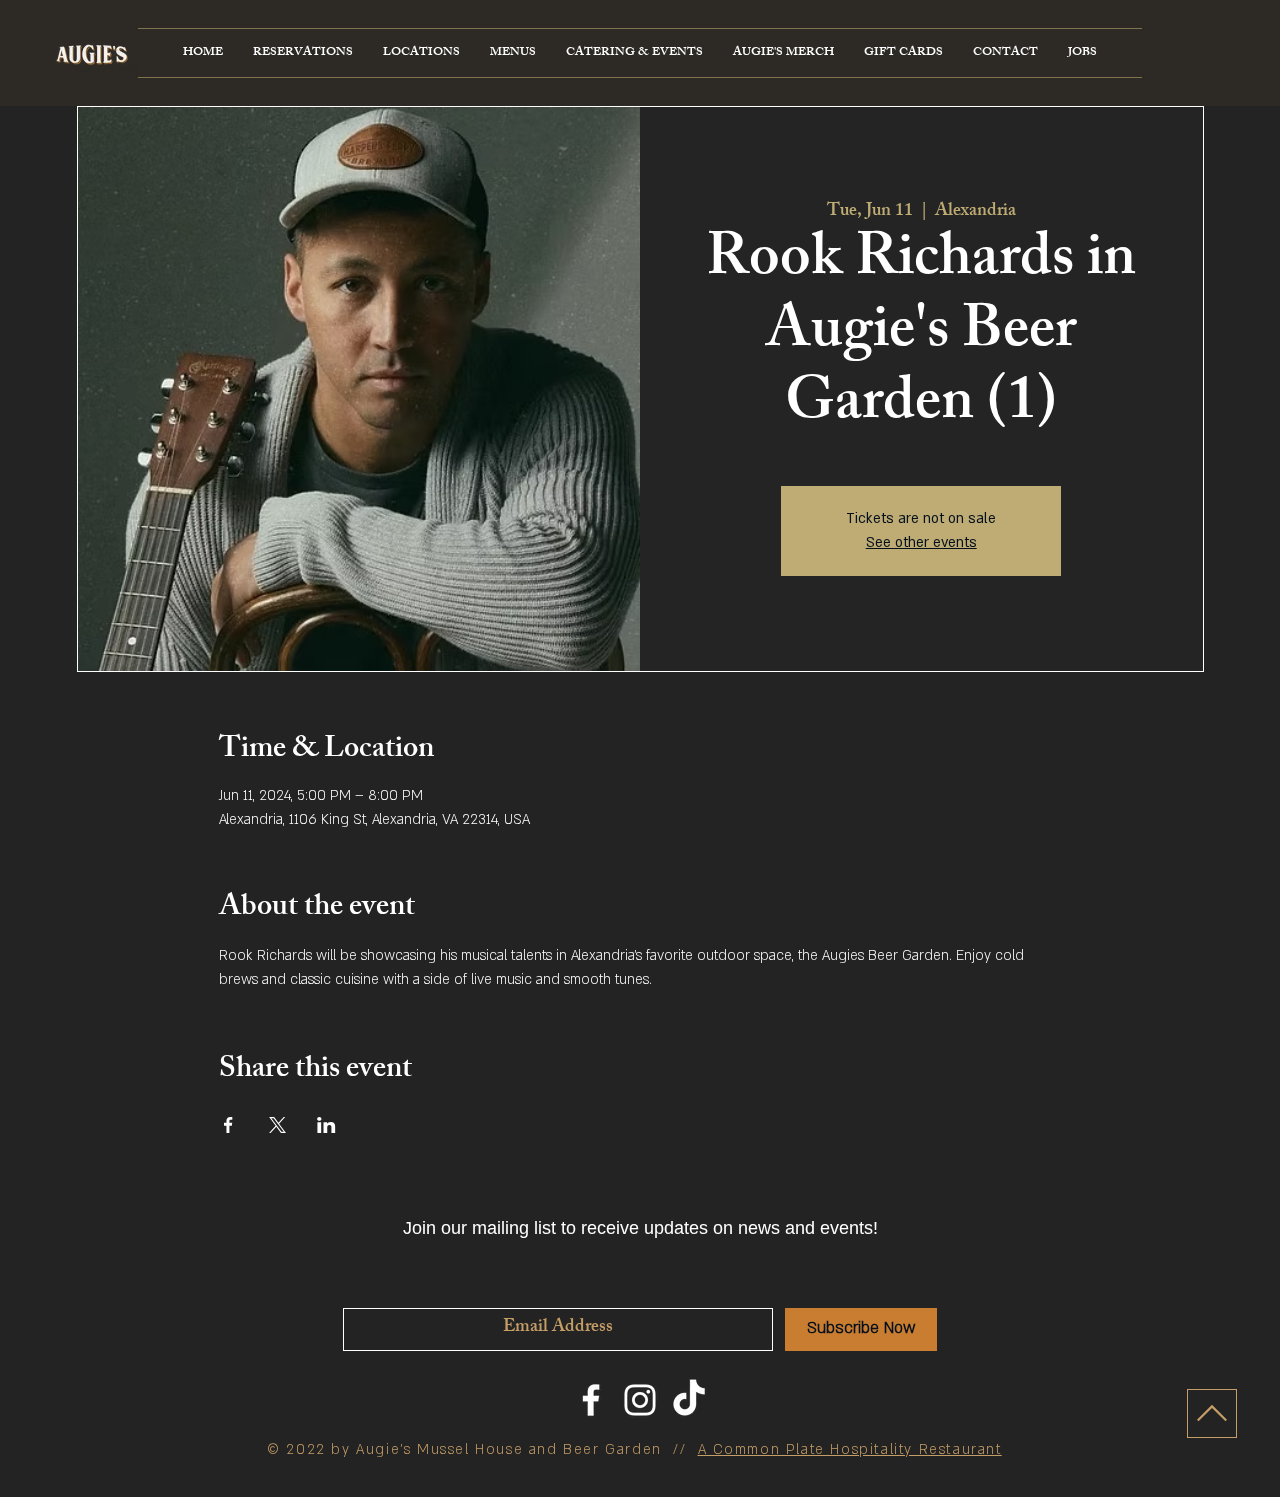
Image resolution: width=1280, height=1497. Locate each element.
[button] (421, 53)
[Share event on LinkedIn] (326, 1125)
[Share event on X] (277, 1125)
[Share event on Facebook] (228, 1125)
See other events (921, 542)
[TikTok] (689, 1400)
